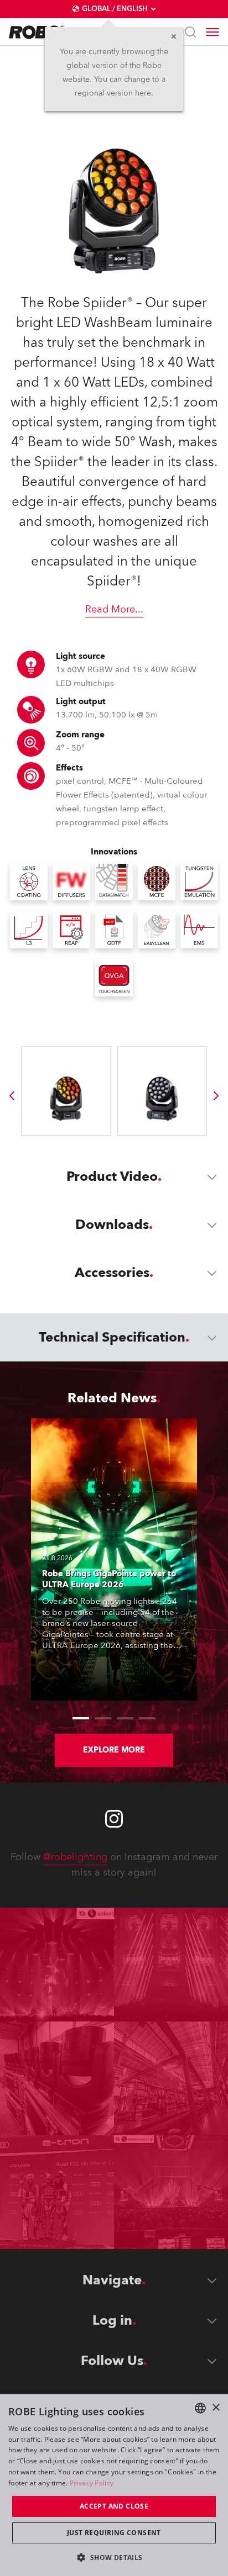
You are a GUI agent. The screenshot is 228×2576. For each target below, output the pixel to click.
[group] (12, 1096)
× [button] (216, 2408)
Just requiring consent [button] (114, 2533)
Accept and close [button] (114, 2506)
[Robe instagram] (114, 1819)
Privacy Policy (92, 2483)
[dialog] (114, 2485)
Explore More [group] (114, 1750)
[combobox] (200, 2408)
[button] (114, 2557)
